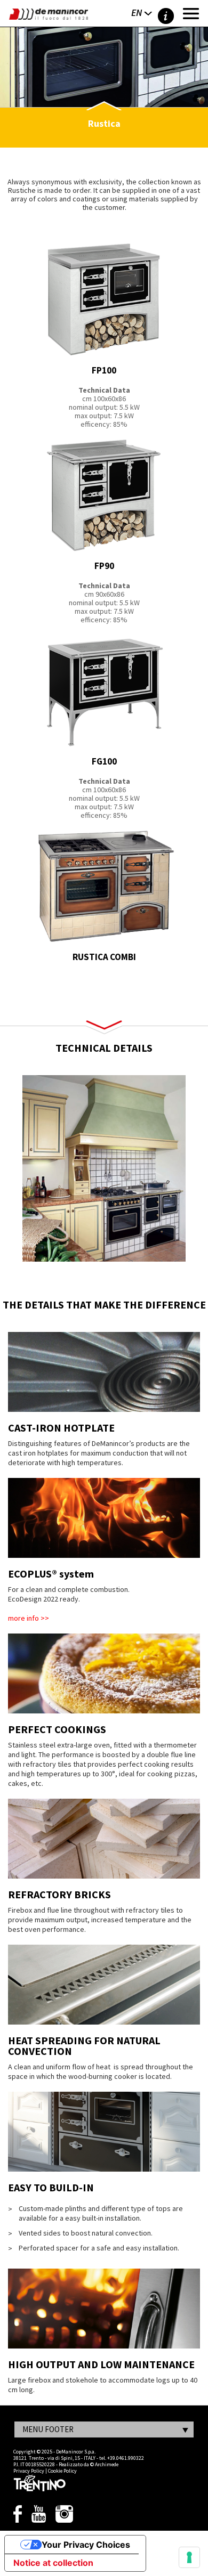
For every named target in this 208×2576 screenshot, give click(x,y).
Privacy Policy (29, 2471)
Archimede (107, 2464)
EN (137, 13)
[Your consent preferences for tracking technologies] (189, 2557)
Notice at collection (53, 2563)
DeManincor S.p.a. (76, 2452)
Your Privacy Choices (86, 2545)
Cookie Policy (62, 2471)
